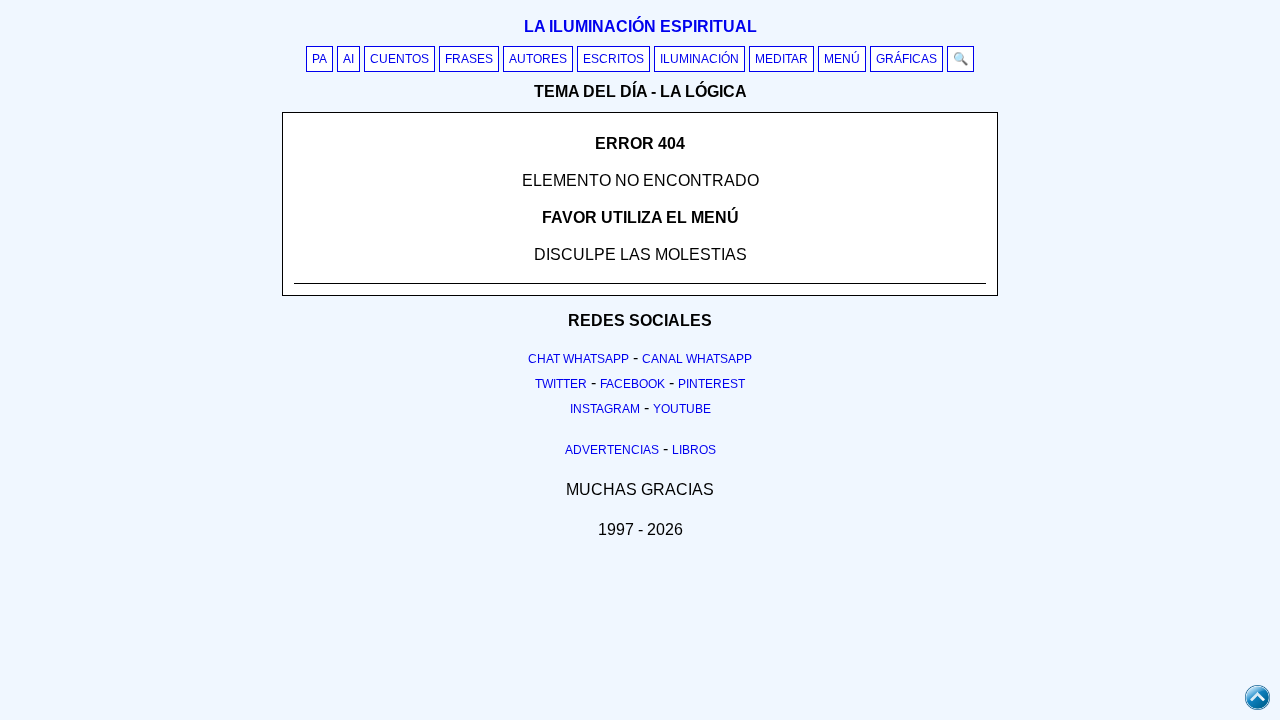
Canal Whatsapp (697, 359)
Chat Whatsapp (578, 359)
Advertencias (612, 450)
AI (348, 59)
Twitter (561, 384)
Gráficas (906, 59)
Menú (842, 59)
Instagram (605, 409)
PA (319, 59)
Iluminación (699, 59)
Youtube (682, 409)
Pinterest (711, 384)
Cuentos (399, 59)
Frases (469, 59)
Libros (694, 450)
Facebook (632, 384)
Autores (538, 59)
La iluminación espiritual (640, 26)
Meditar (781, 59)
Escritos (613, 59)
